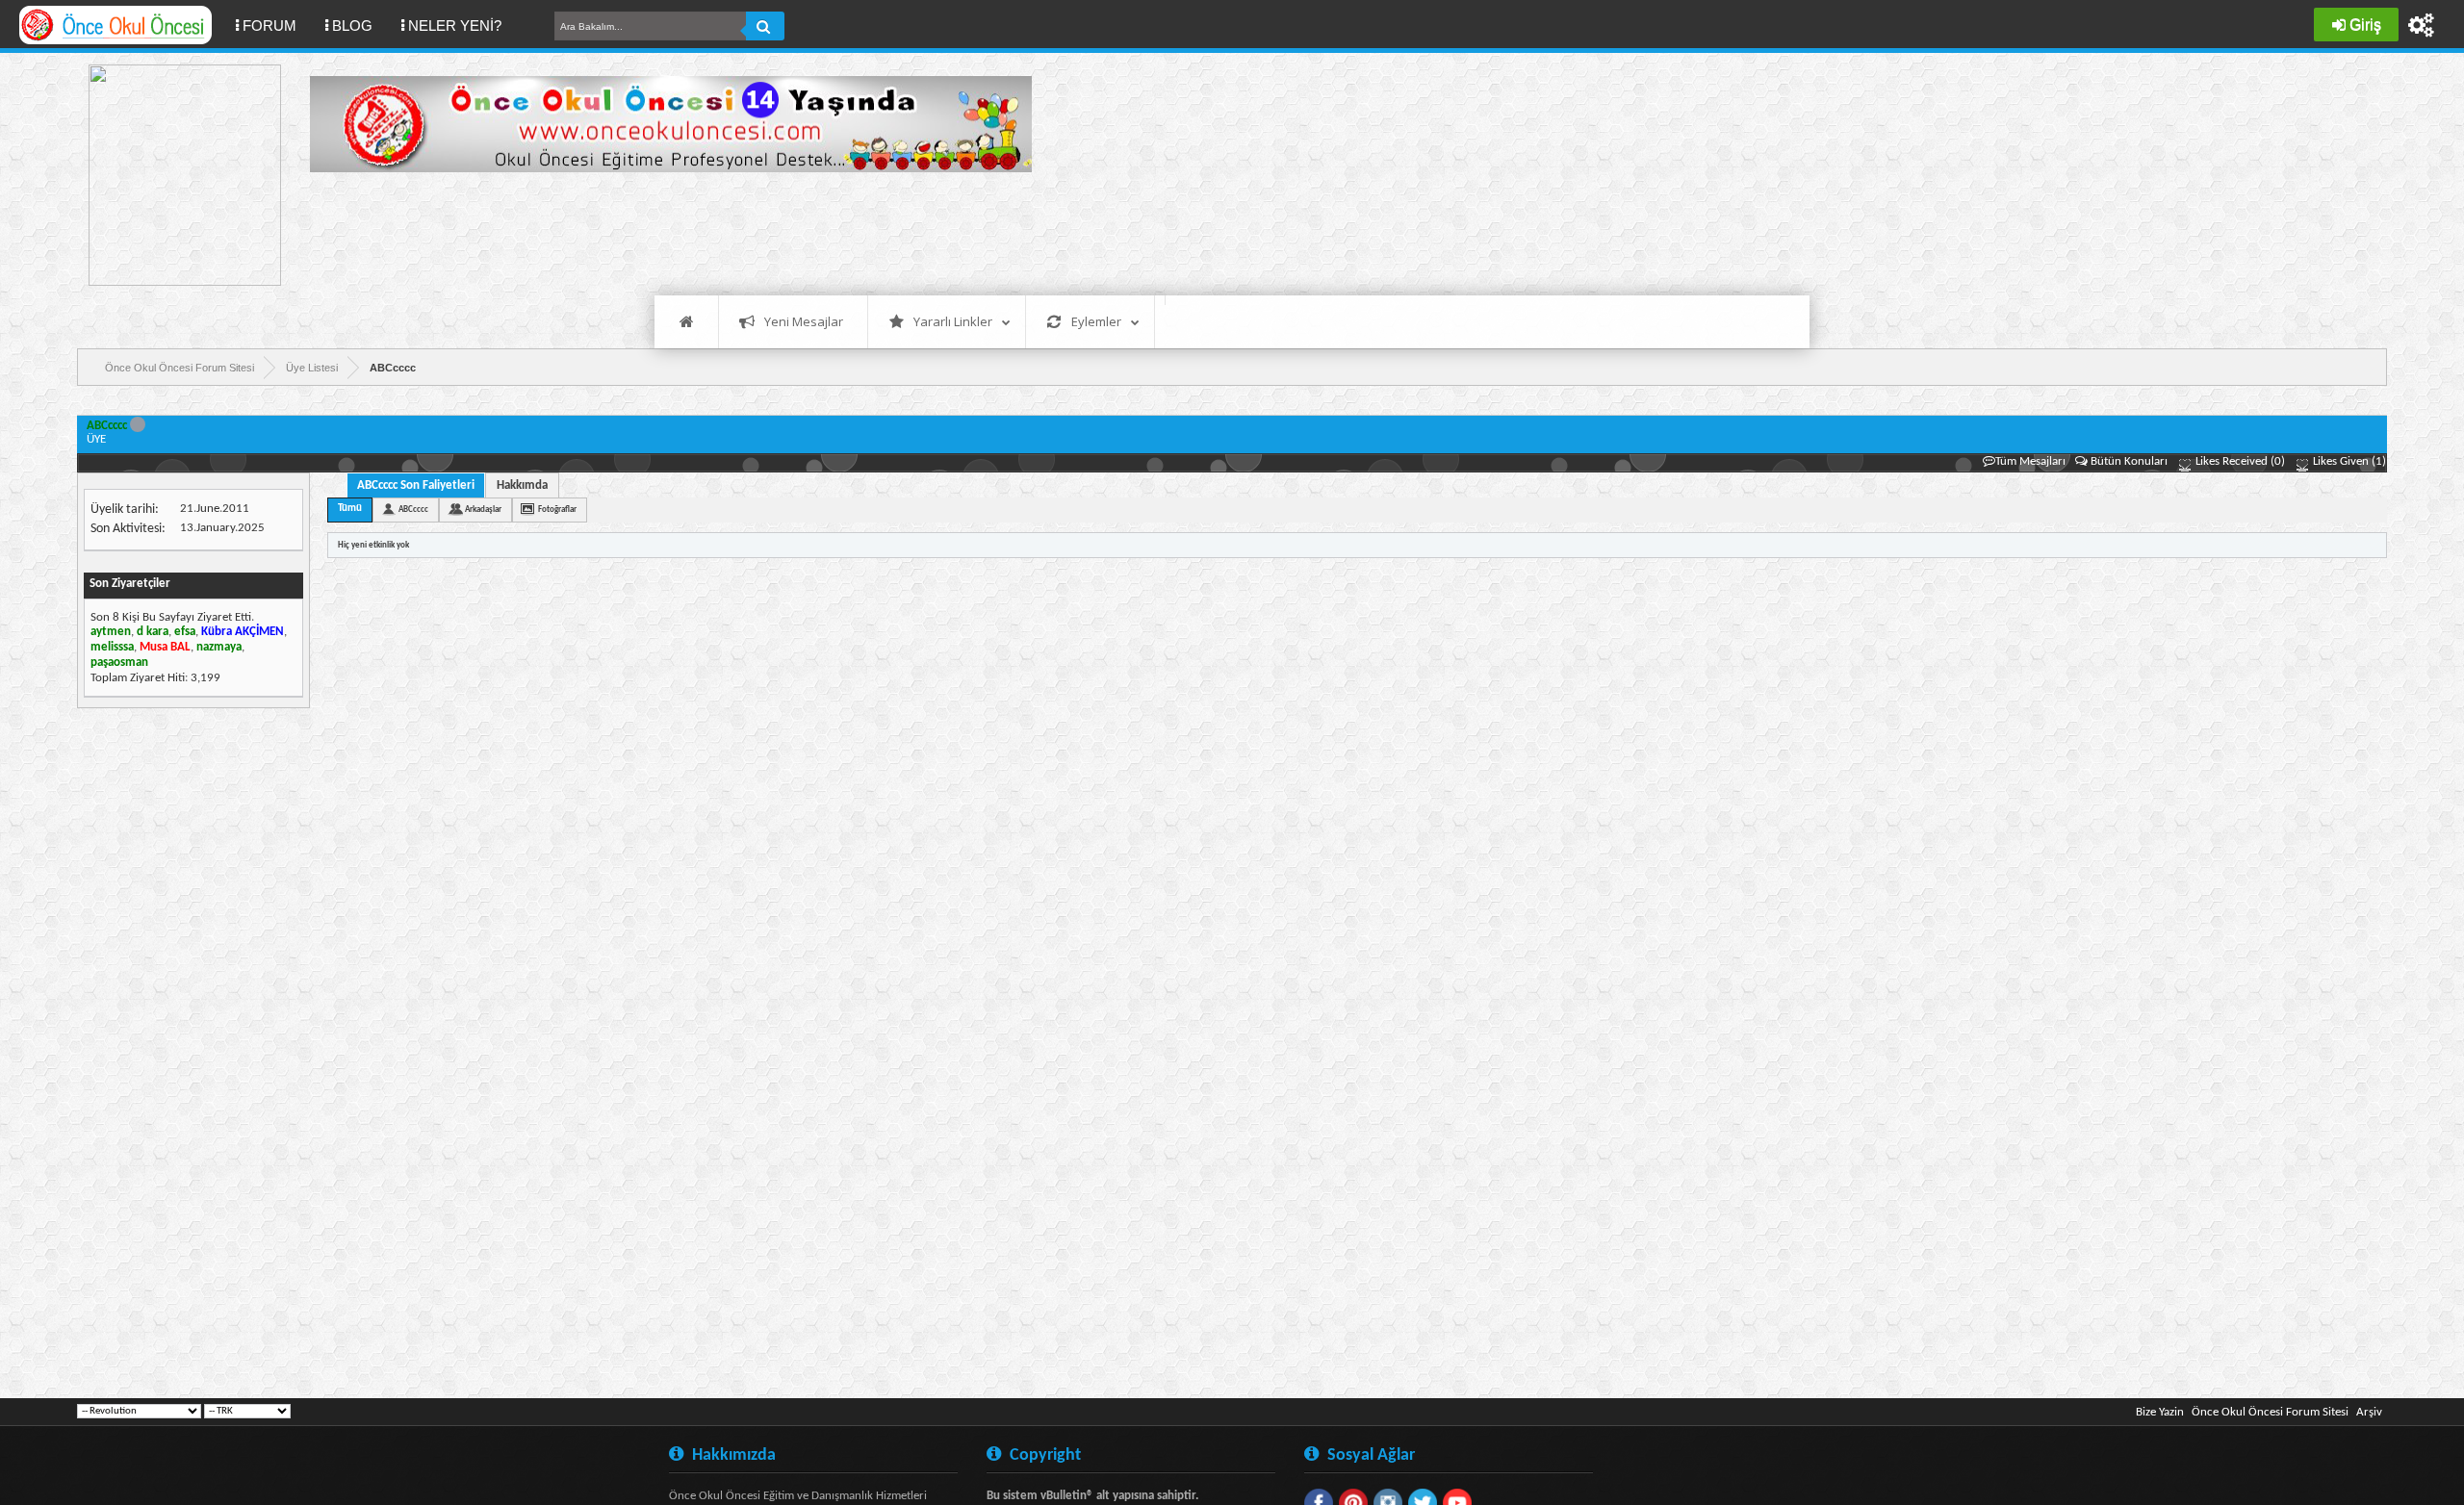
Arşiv (2369, 1412)
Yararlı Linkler (953, 321)
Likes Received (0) (2239, 461)
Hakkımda (522, 485)
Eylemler (1096, 321)
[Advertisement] (660, 231)
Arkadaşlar (483, 510)
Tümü (350, 509)
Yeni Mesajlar (804, 321)
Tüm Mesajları (2030, 461)
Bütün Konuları (2129, 461)
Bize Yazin (2160, 1412)
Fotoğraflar (557, 510)
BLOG (352, 26)
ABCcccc (413, 510)
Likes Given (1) (2348, 461)
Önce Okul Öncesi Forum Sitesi (2270, 1412)
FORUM (277, 25)
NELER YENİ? (455, 26)
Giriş (2365, 25)
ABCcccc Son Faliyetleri (416, 485)
